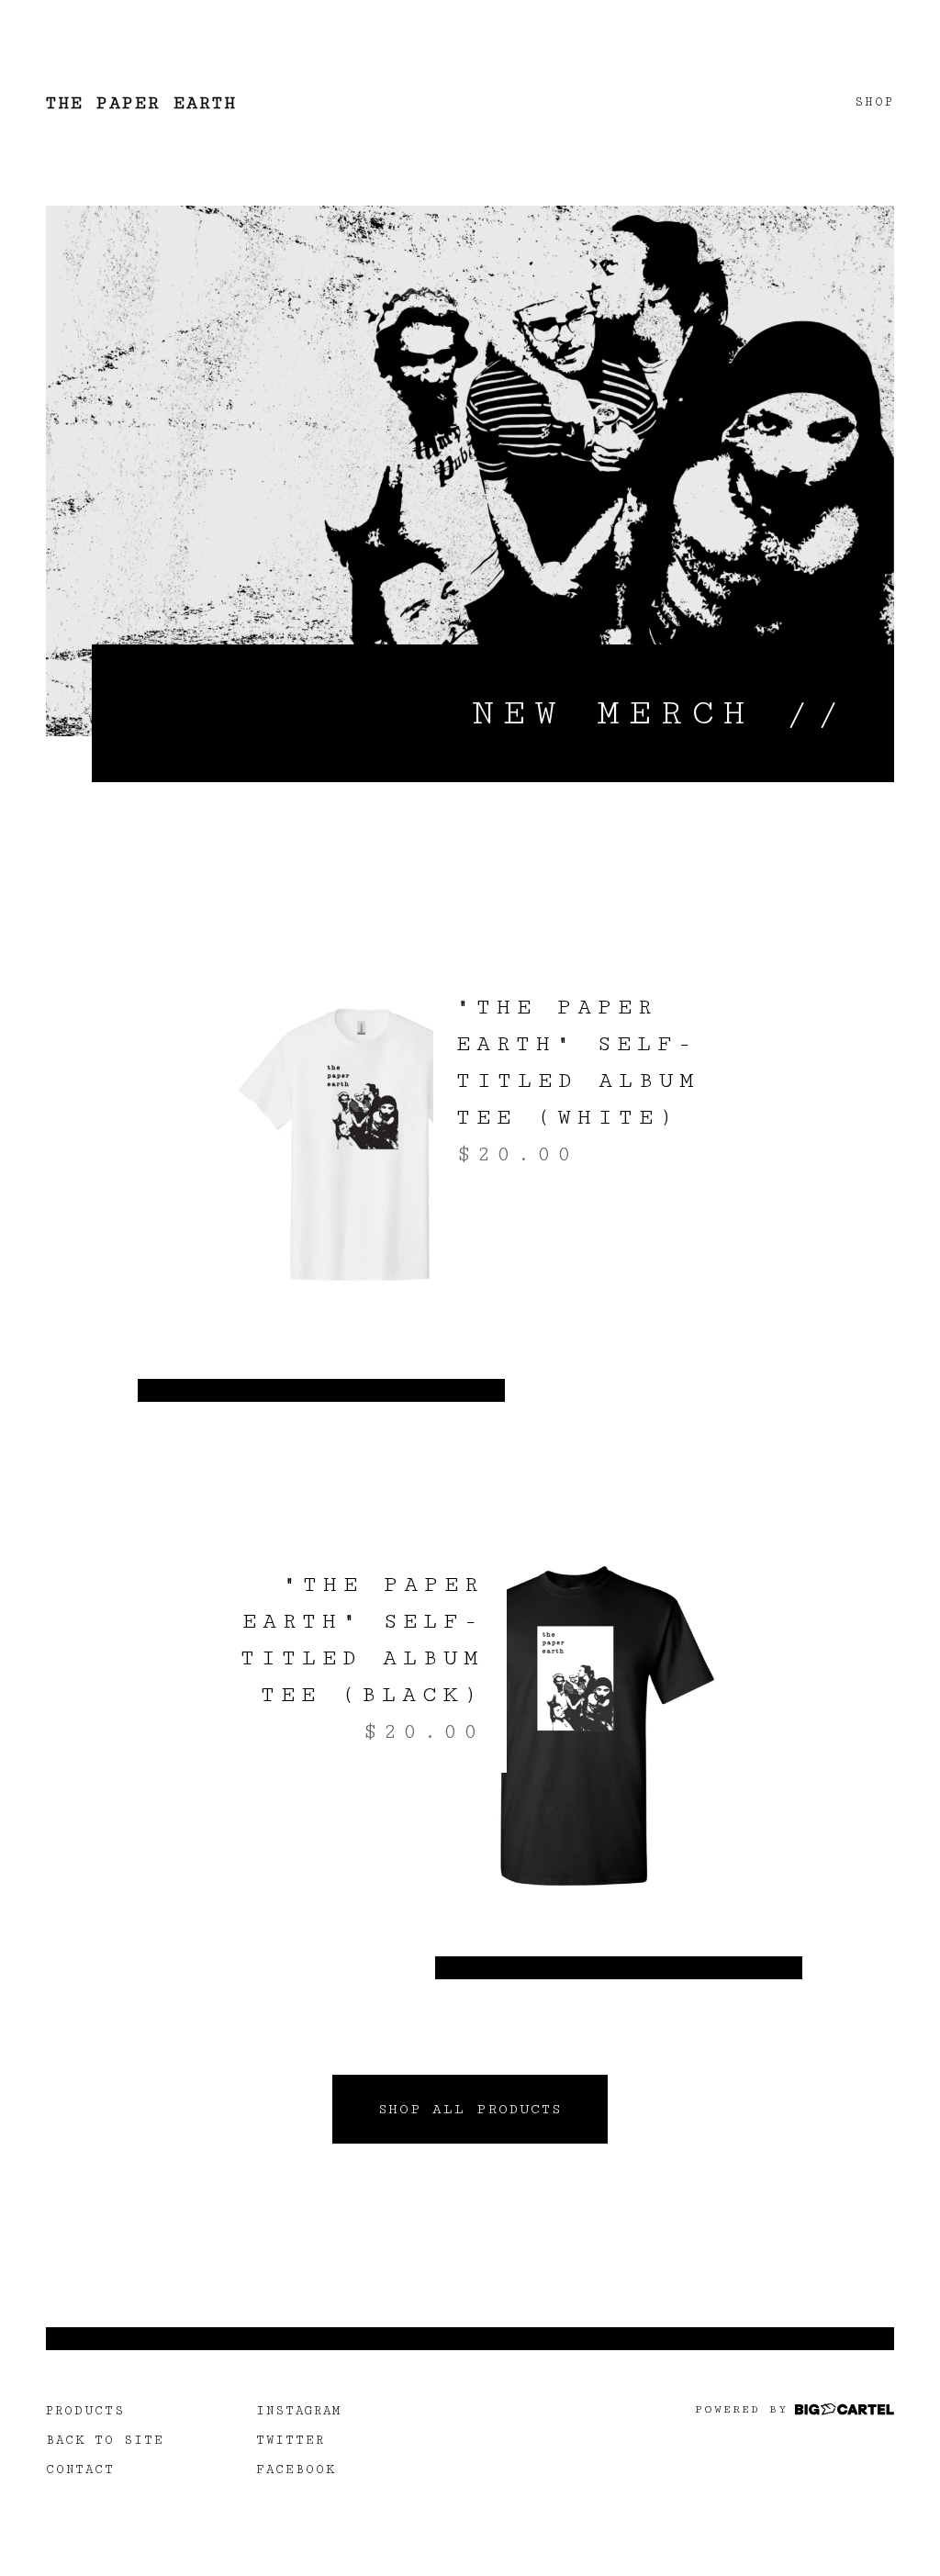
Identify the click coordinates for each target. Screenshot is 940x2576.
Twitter (291, 2440)
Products (85, 2411)
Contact (80, 2470)
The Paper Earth (141, 103)
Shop (874, 102)
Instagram (299, 2411)
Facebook (296, 2470)
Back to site (105, 2440)
